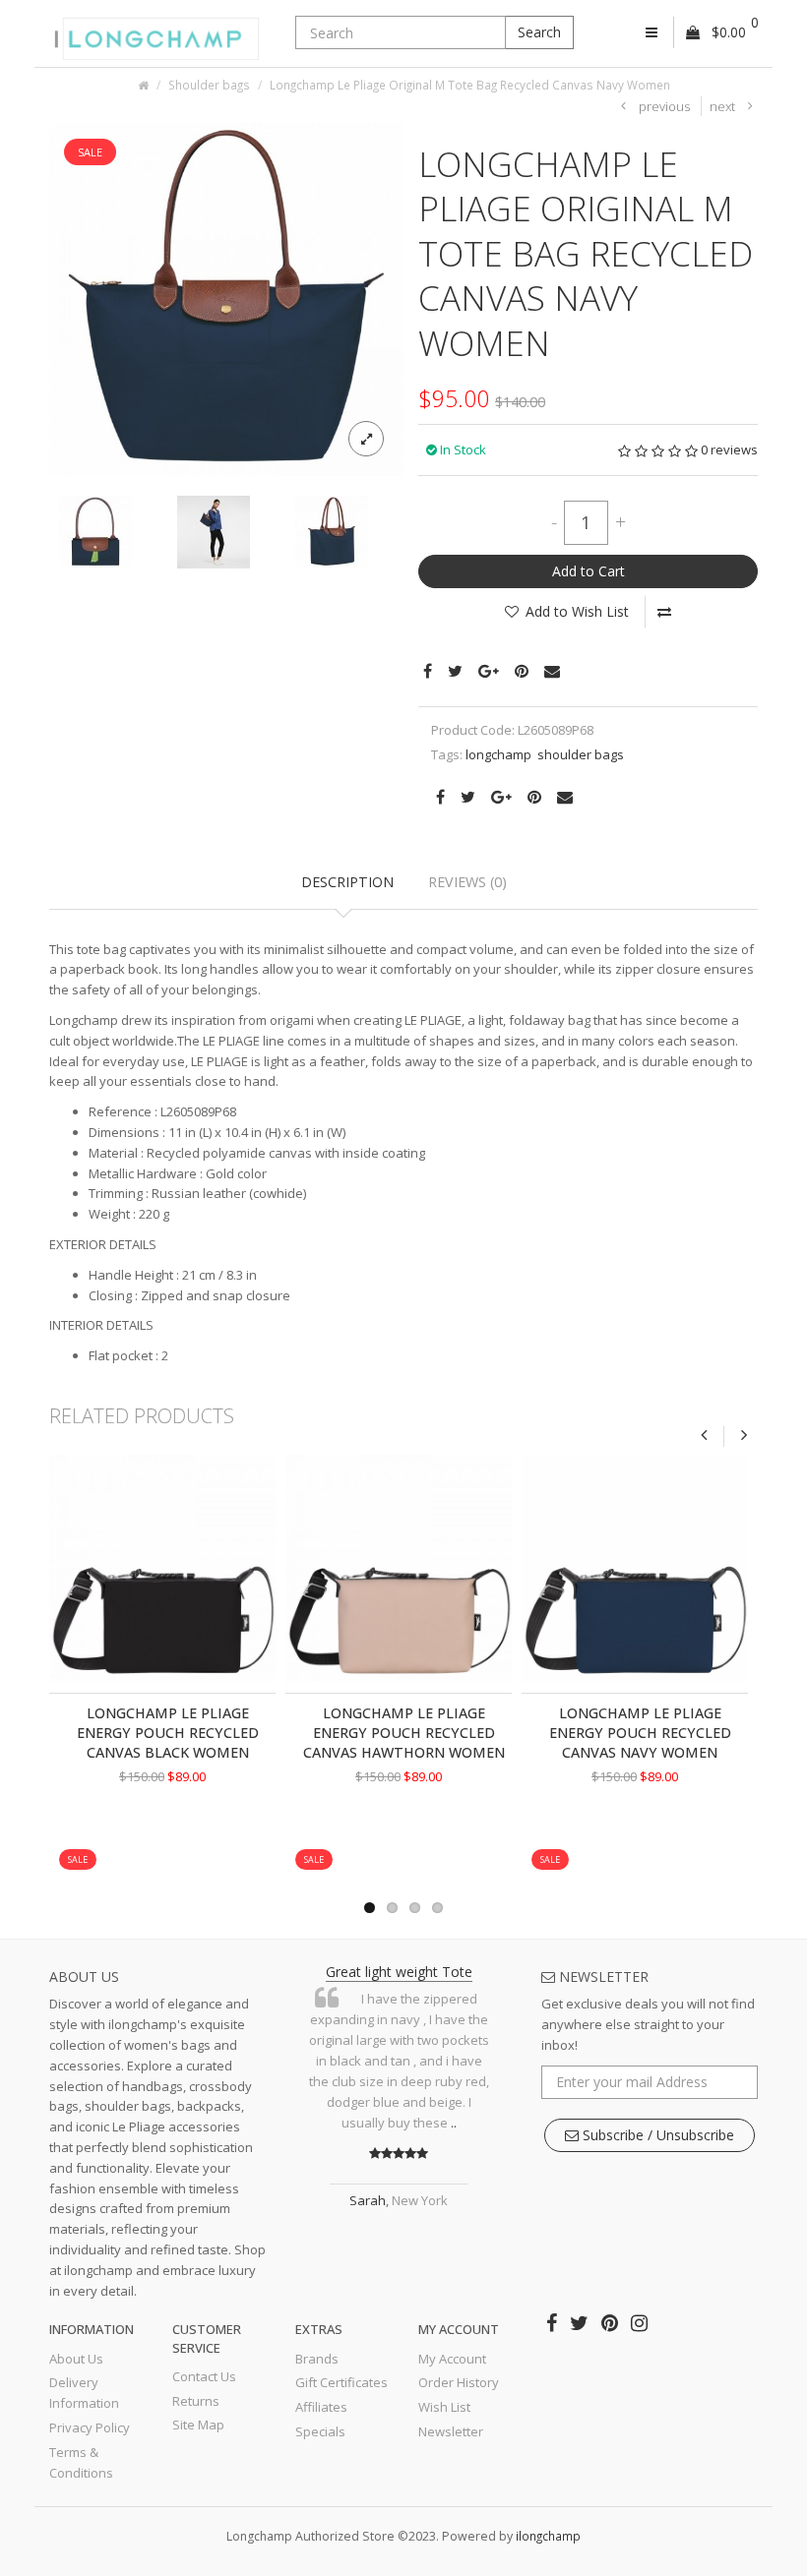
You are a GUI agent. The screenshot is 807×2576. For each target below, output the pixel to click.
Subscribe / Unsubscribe (656, 2135)
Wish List (444, 2407)
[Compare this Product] (664, 612)
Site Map (198, 2425)
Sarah (368, 2200)
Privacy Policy (90, 2427)
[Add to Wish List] (126, 1841)
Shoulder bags (209, 85)
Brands (317, 2359)
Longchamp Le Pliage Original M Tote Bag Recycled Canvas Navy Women (470, 85)
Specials (320, 2431)
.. (454, 2123)
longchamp (498, 754)
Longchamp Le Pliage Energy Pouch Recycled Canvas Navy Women (640, 1733)
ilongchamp (548, 2536)
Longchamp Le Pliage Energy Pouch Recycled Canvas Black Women (168, 1733)
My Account (452, 2359)
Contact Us (204, 2376)
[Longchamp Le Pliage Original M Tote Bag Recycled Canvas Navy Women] (226, 297)
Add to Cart (589, 571)
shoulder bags (581, 754)
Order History (459, 2382)
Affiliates (321, 2407)
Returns (196, 2401)
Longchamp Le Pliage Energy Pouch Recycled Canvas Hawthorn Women (404, 1733)
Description (347, 882)
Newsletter (451, 2431)
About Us (76, 2359)
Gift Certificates (341, 2382)
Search (539, 32)
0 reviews (729, 449)
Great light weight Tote (399, 1972)
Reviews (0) (467, 882)
